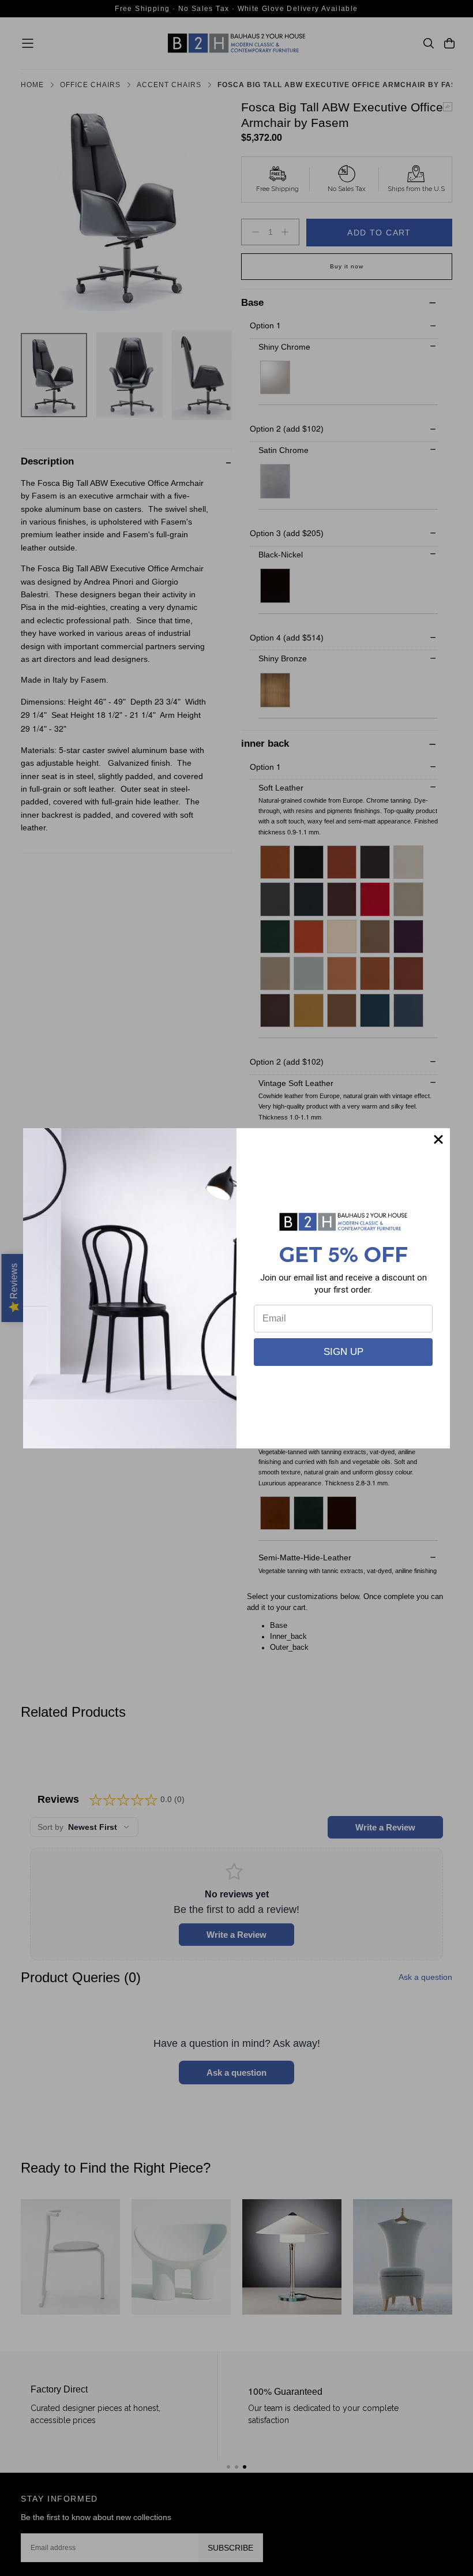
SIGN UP (344, 1352)
